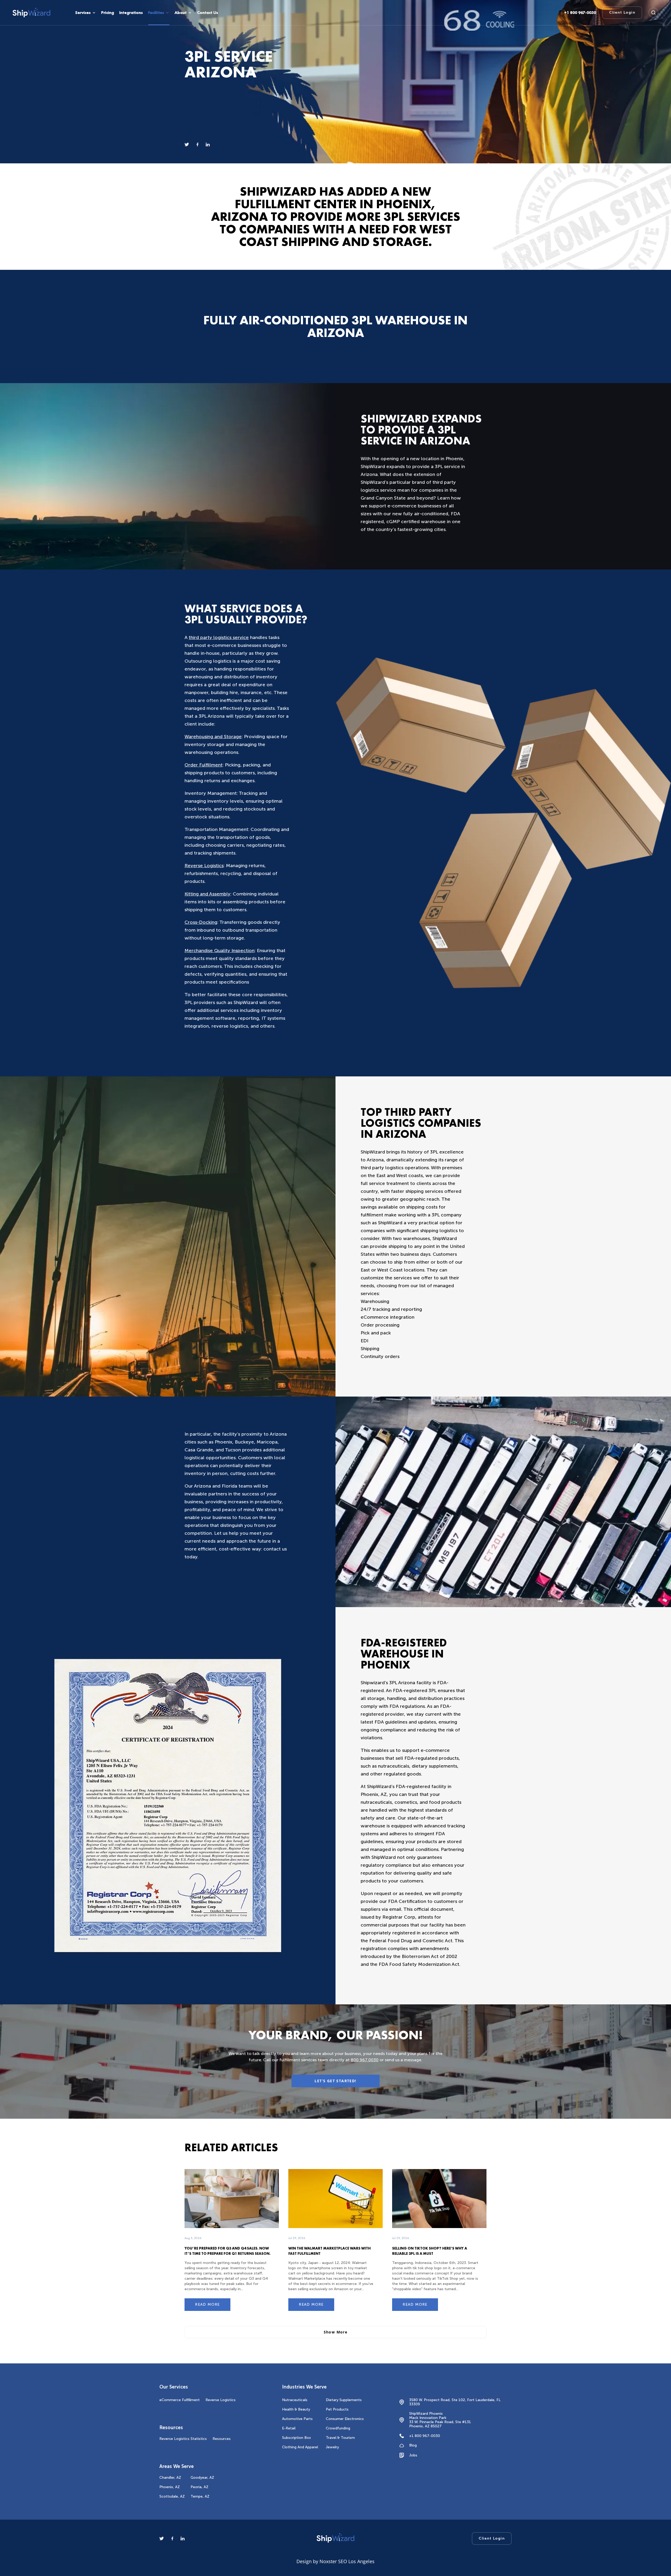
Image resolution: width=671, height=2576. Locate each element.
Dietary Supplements (344, 2400)
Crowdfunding (338, 2428)
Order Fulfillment (204, 765)
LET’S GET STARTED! (335, 2081)
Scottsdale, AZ (172, 2496)
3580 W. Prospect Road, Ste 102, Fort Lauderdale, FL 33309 (455, 2402)
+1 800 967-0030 (425, 2436)
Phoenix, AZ (170, 2487)
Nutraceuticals (295, 2400)
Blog (413, 2445)
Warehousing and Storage (213, 737)
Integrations (131, 13)
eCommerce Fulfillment (180, 2400)
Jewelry (332, 2447)
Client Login (622, 12)
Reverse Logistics (204, 866)
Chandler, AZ (170, 2478)
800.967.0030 (365, 2060)
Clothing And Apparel (300, 2447)
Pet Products (337, 2409)
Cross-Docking (201, 922)
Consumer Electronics (345, 2419)
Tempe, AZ (200, 2496)
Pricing (108, 13)
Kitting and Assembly (207, 894)
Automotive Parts (297, 2419)
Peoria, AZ (199, 2487)
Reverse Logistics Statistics (183, 2439)
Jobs (413, 2455)
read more (207, 2304)
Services (83, 13)
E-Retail (289, 2428)
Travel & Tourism (340, 2438)
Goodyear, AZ (202, 2478)
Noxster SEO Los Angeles (347, 2561)
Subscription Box (296, 2438)
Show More (336, 2332)
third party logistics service (219, 637)
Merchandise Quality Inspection (220, 951)
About (181, 13)
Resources (222, 2439)
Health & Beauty (296, 2409)
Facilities (156, 13)
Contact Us (208, 13)
